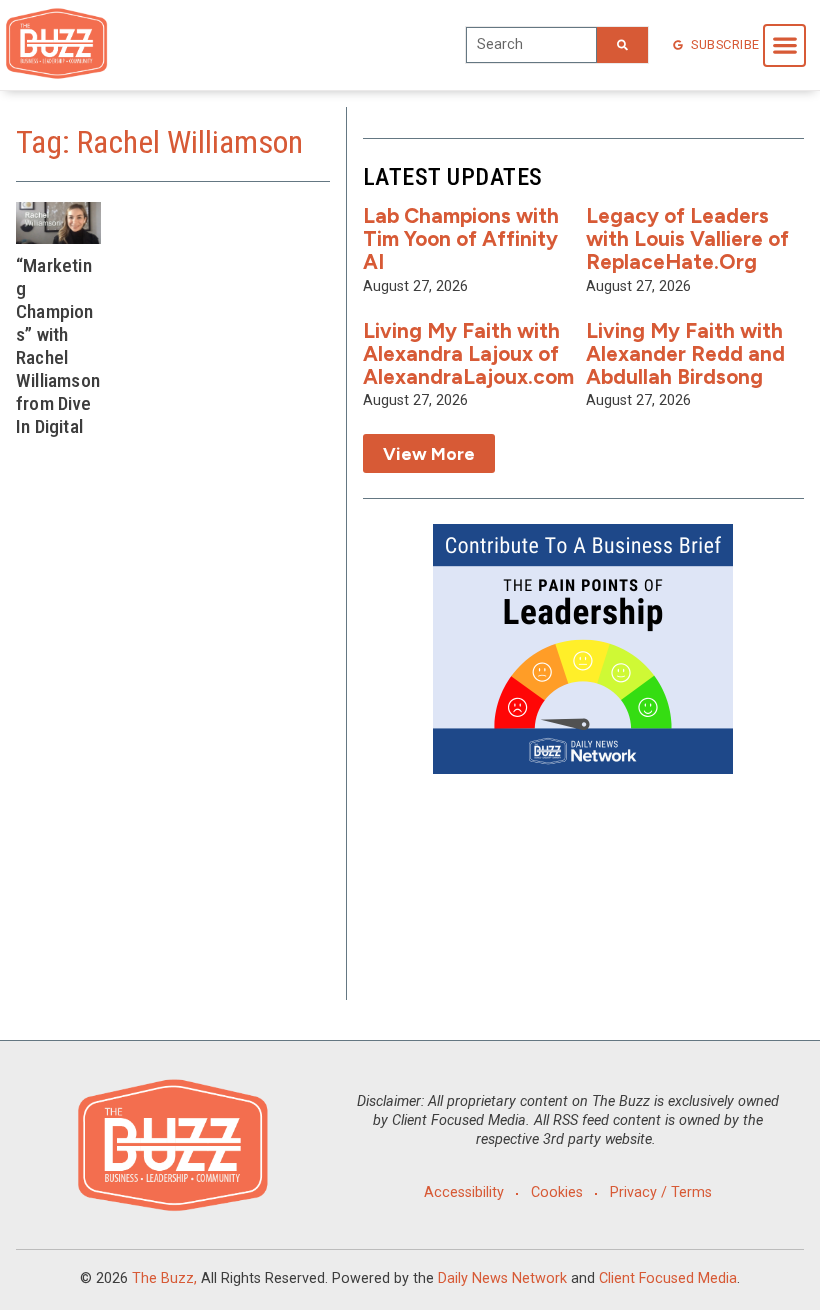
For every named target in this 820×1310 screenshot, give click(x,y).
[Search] (622, 45)
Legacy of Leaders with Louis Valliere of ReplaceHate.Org (687, 238)
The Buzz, (164, 1278)
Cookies (557, 1192)
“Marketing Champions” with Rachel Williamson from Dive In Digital (58, 346)
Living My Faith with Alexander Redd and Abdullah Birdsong (685, 353)
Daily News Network (502, 1278)
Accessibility (464, 1192)
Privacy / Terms (661, 1192)
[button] (784, 45)
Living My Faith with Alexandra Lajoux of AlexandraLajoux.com (468, 353)
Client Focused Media (668, 1278)
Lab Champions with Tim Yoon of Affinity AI (461, 238)
